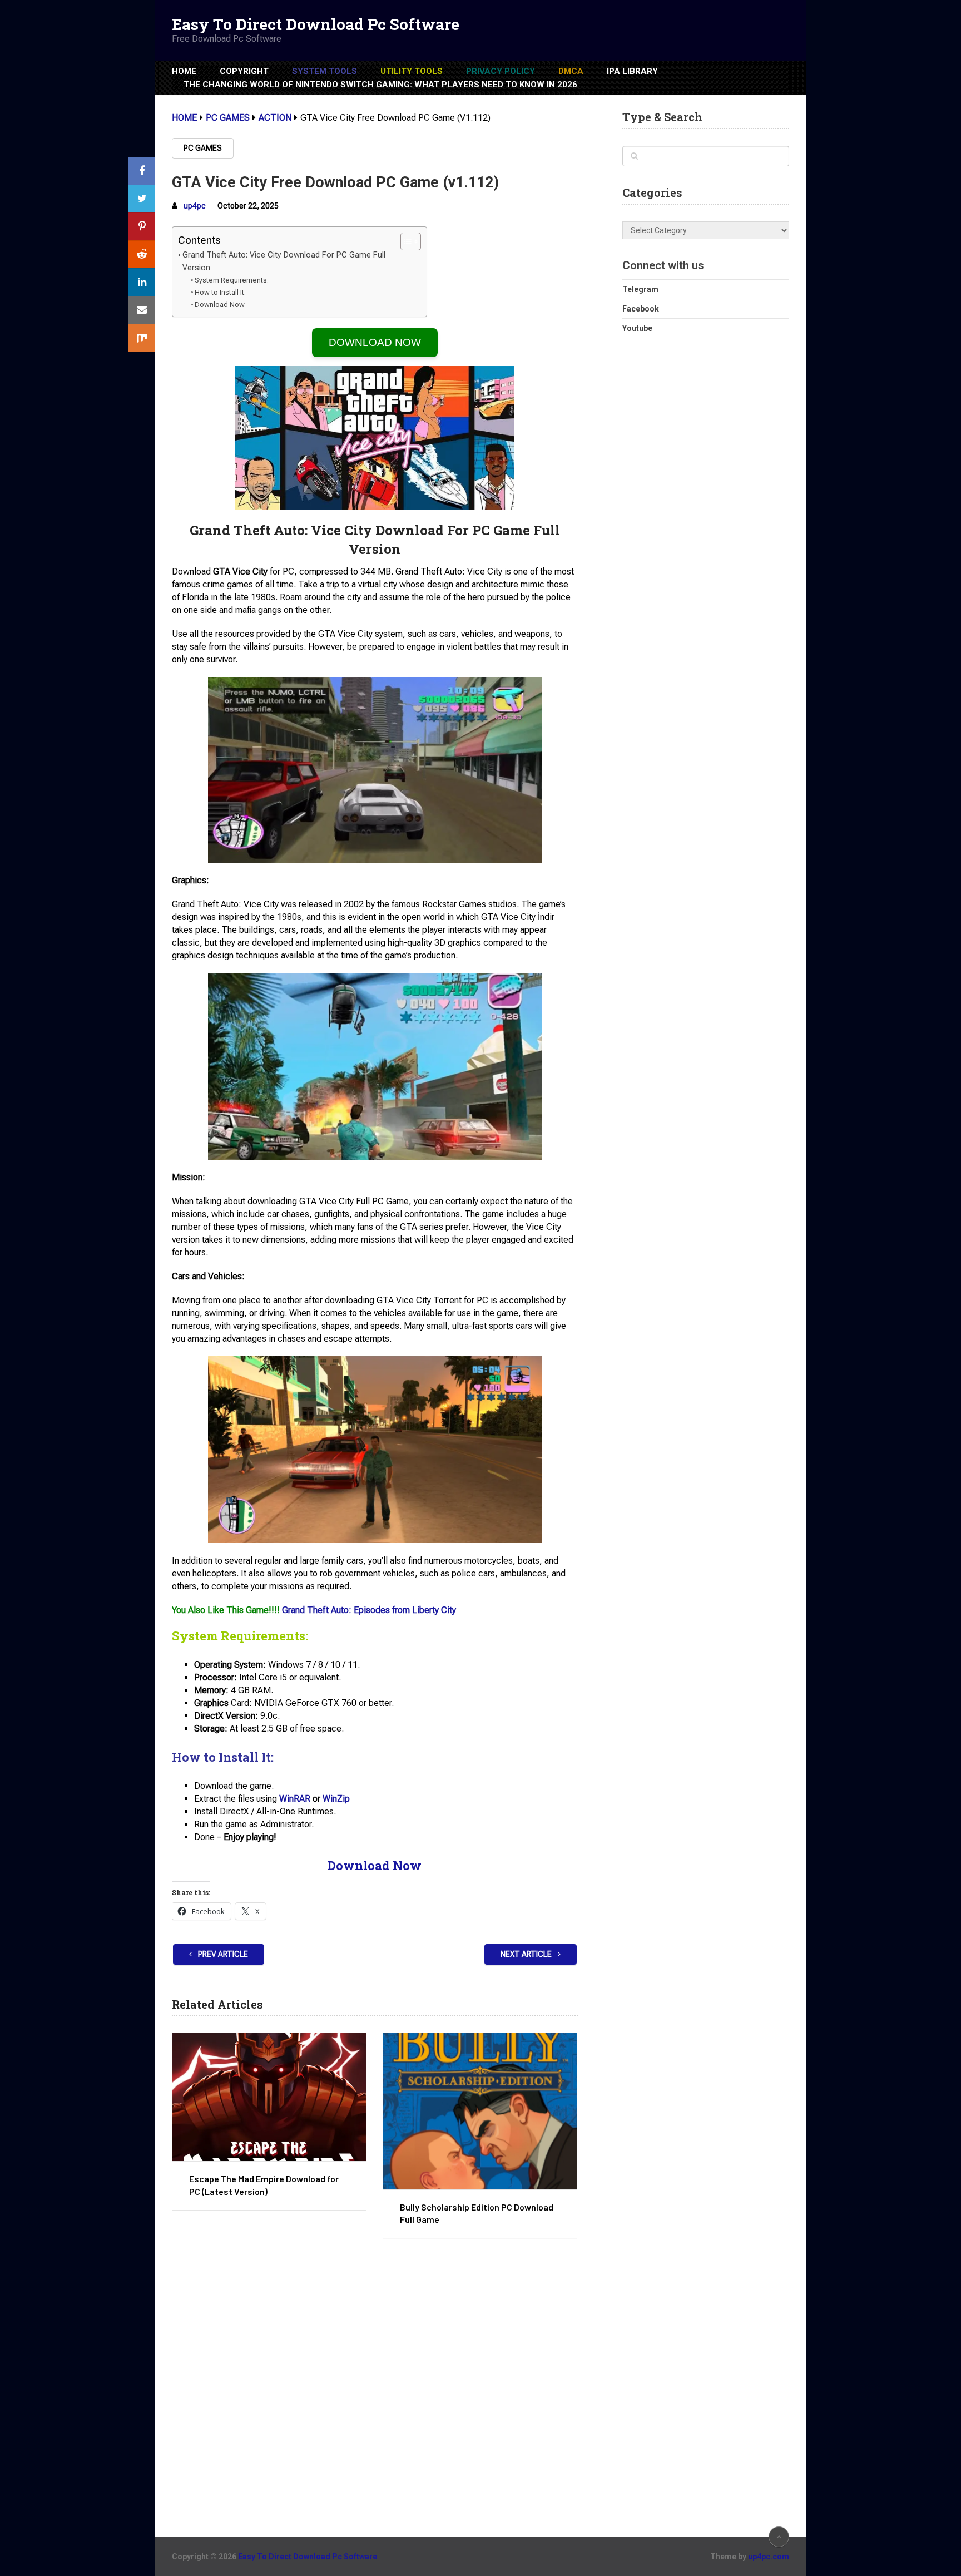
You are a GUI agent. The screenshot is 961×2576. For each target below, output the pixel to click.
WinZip (336, 1799)
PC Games (203, 148)
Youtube (637, 328)
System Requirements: (232, 280)
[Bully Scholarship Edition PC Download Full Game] (480, 2111)
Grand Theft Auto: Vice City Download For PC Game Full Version (284, 261)
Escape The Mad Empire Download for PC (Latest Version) (264, 2185)
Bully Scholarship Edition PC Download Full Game (477, 2213)
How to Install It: (220, 292)
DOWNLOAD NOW (375, 342)
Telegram (640, 289)
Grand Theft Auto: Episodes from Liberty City (369, 1610)
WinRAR (295, 1799)
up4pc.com (769, 2557)
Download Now (220, 305)
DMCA (571, 71)
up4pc (195, 206)
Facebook (641, 309)
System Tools (325, 71)
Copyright (244, 71)
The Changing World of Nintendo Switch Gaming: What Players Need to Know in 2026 (380, 85)
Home (184, 71)
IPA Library (632, 71)
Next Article (527, 1954)
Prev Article (222, 1954)
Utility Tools (412, 71)
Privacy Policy (501, 71)
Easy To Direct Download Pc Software (316, 24)
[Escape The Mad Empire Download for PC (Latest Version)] (269, 2097)
